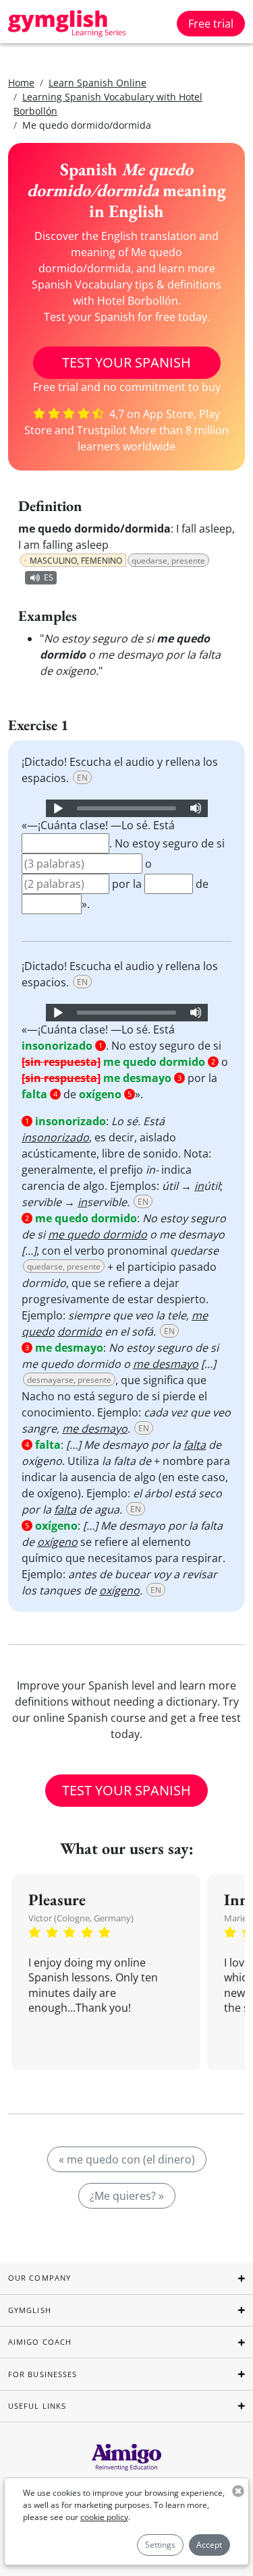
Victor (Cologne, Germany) (81, 1918)
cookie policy (104, 2517)
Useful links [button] (37, 2406)
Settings (160, 2545)
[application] (127, 808)
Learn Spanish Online (97, 83)
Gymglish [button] (30, 2310)
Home (21, 83)
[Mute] (196, 808)
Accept (209, 2545)
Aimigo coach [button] (40, 2342)
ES (49, 577)
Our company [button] (39, 2278)
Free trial (211, 24)
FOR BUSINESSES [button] (43, 2374)
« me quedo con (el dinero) (127, 2159)
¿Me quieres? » (127, 2196)
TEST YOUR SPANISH (126, 362)
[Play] (57, 808)
